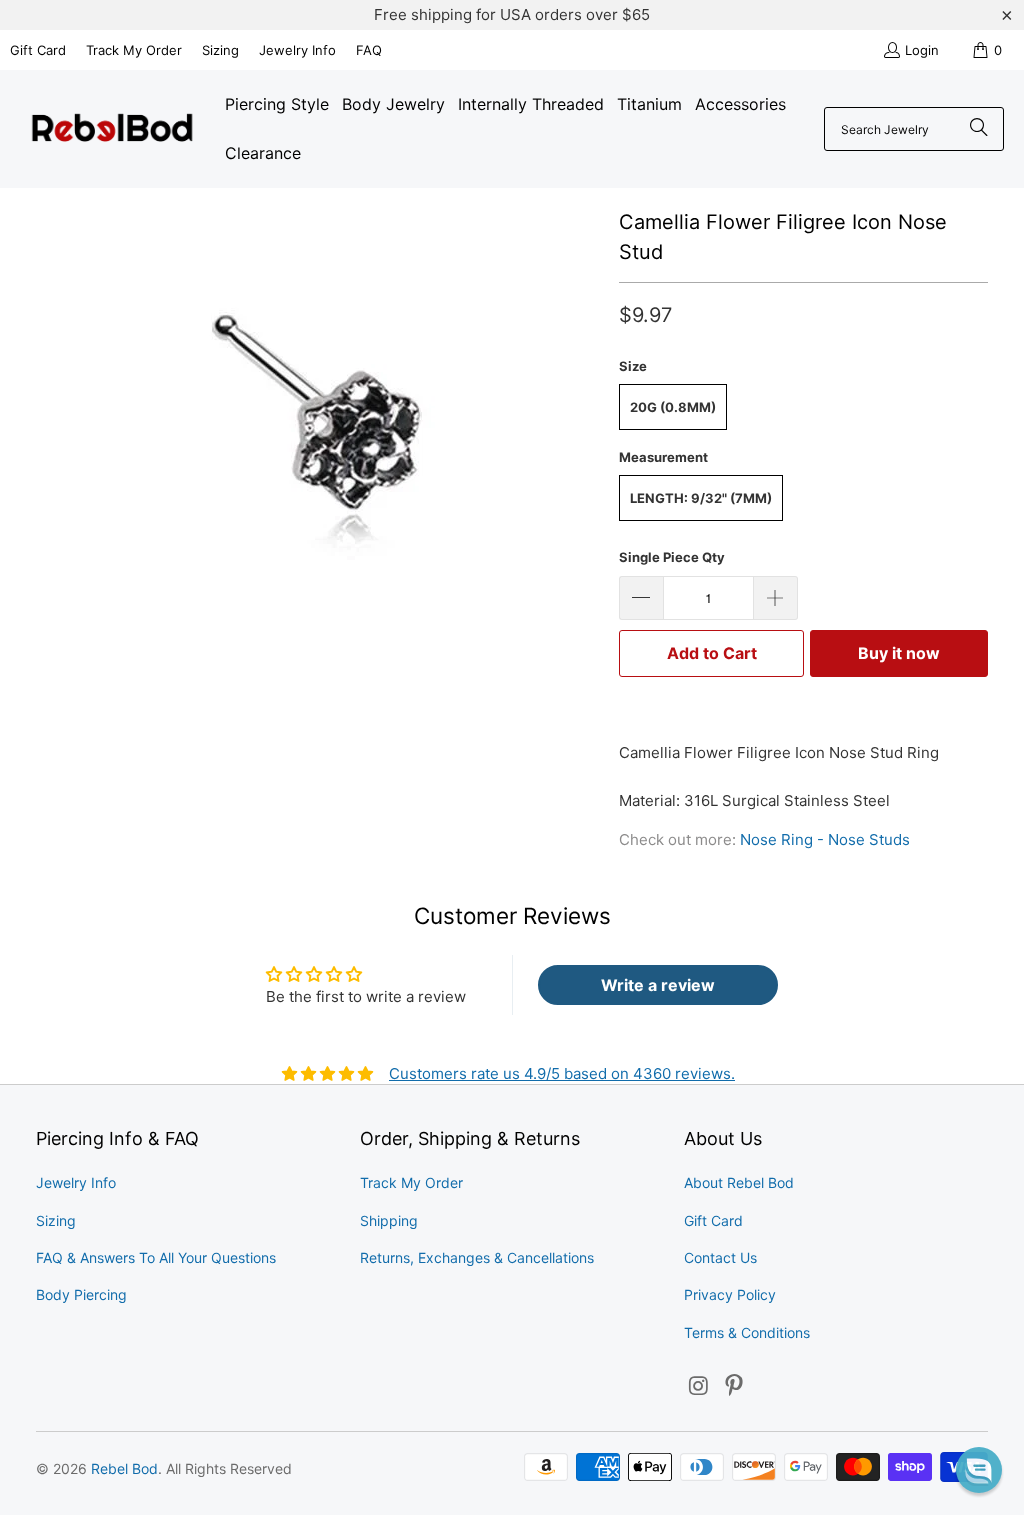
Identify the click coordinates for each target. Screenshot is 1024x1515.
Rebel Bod (124, 1468)
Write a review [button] (658, 985)
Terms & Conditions (747, 1332)
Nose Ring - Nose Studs (825, 839)
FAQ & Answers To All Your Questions (156, 1257)
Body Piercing (81, 1294)
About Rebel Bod (739, 1182)
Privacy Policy (730, 1294)
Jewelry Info (297, 50)
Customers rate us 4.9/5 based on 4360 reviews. (562, 1073)
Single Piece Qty (672, 557)
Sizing (220, 50)
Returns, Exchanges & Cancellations (477, 1257)
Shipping (389, 1220)
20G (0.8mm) (673, 407)
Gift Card (38, 50)
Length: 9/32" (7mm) (701, 498)
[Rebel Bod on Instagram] (699, 1386)
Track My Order (134, 50)
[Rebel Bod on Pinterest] (735, 1386)
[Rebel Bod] (112, 129)
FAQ (369, 50)
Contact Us (720, 1257)
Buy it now (899, 653)
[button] (979, 1470)
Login (922, 50)
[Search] (979, 129)
